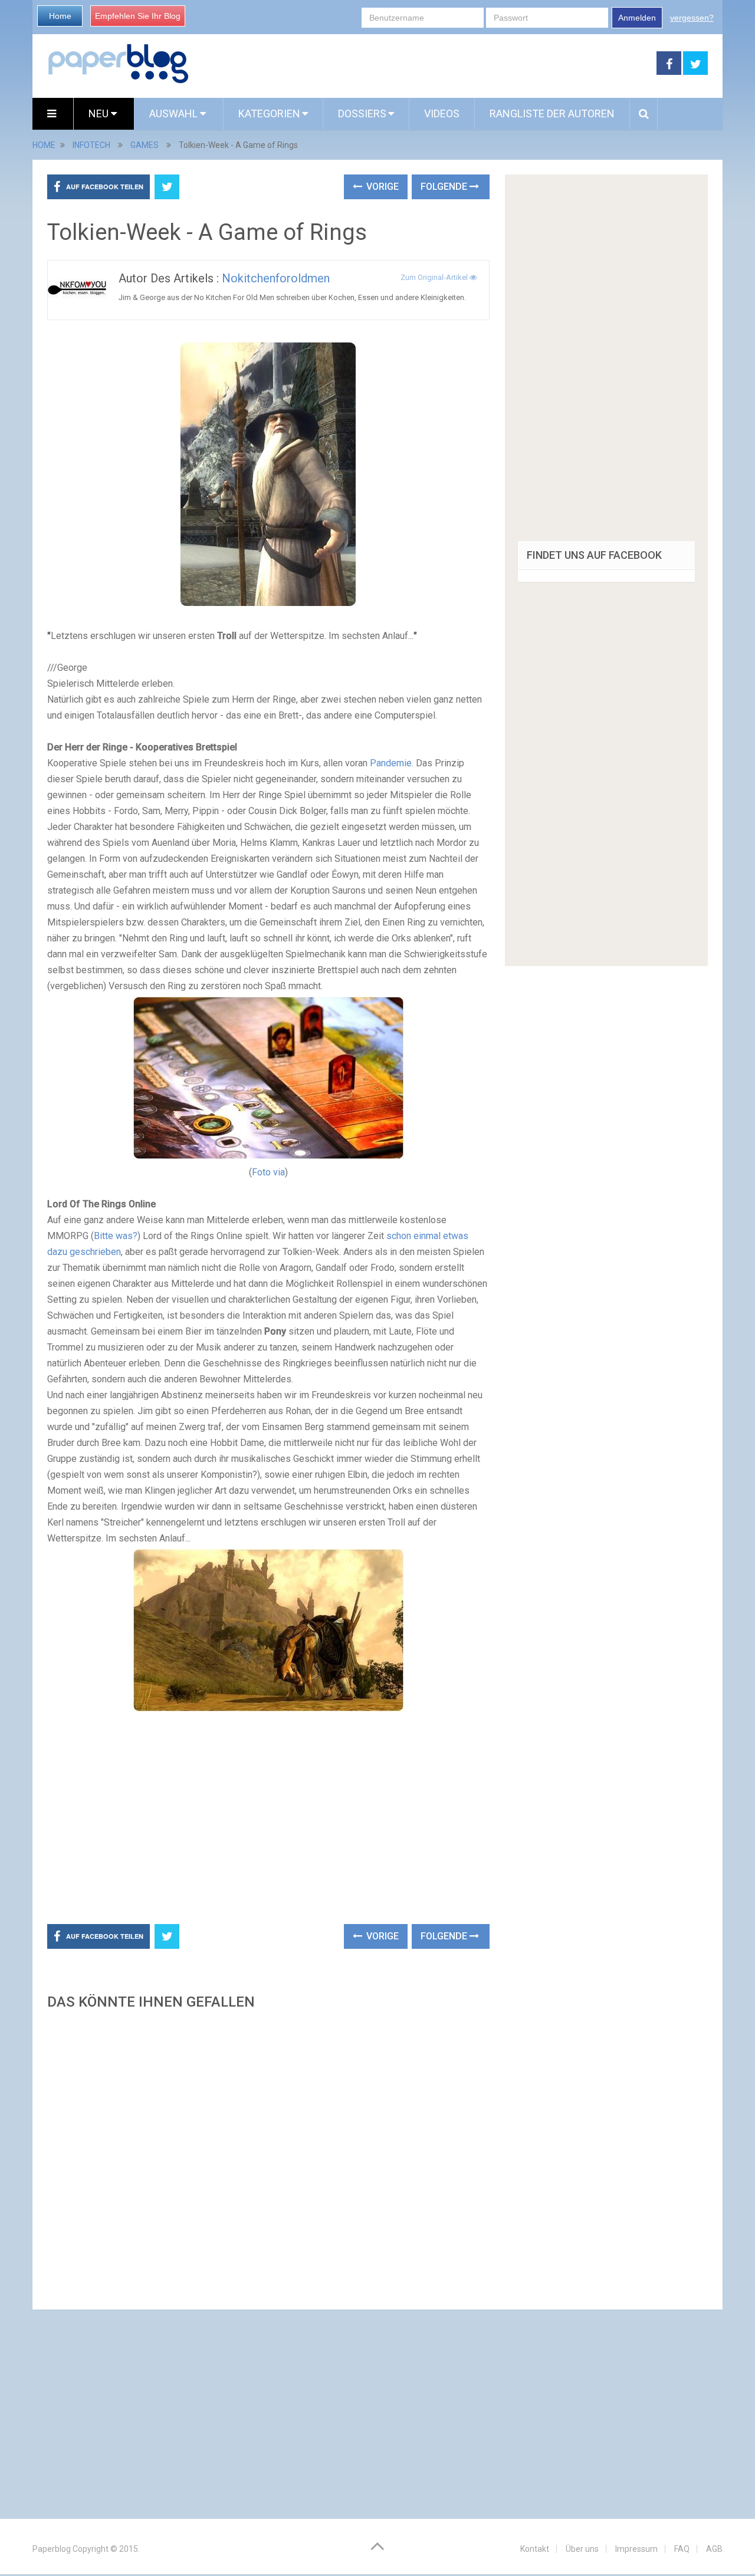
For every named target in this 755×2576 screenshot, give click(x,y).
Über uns (582, 2549)
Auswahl (175, 113)
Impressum (636, 2549)
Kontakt (535, 2549)
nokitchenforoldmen (276, 278)
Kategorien (269, 113)
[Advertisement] (423, 64)
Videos (442, 113)
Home (60, 16)
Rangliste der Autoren (552, 113)
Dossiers (362, 113)
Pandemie (391, 763)
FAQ (682, 2549)
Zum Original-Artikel (435, 277)
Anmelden (637, 18)
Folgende (445, 187)
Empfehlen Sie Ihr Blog (138, 16)
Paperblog (52, 2549)
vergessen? (692, 18)
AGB (714, 2549)
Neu (100, 113)
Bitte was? (116, 1236)
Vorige (381, 187)
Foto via (268, 1172)
